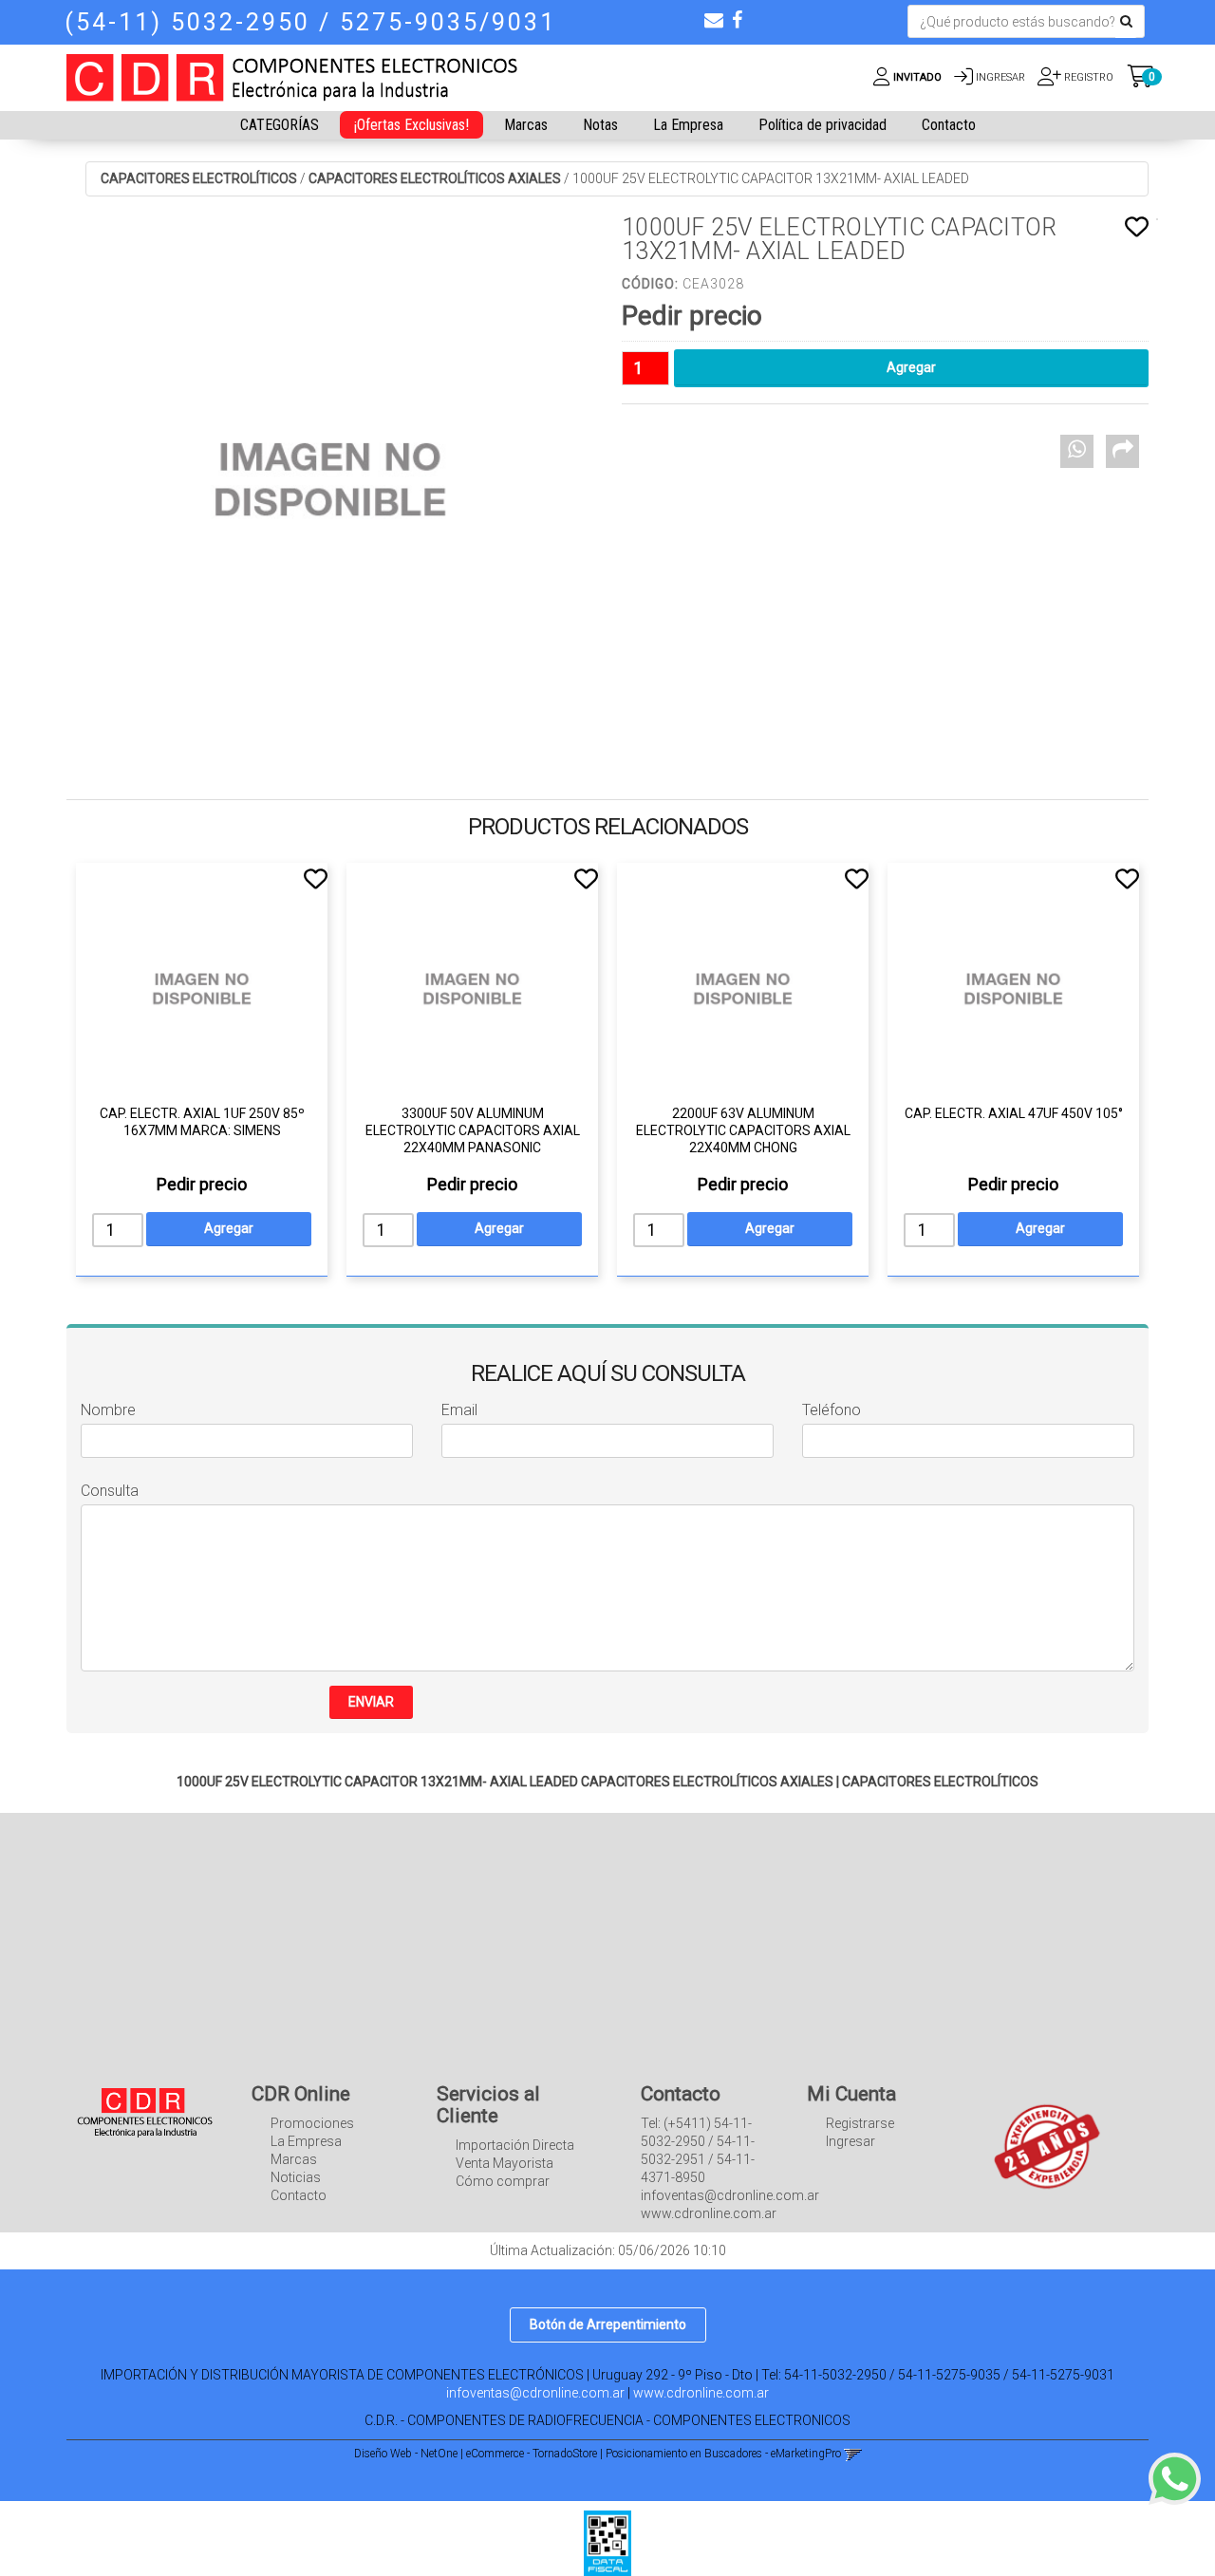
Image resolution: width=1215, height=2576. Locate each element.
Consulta (110, 1491)
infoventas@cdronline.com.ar (535, 2393)
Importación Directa (515, 2145)
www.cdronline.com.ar (701, 2393)
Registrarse (860, 2123)
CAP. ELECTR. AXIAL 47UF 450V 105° (1014, 1113)
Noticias (296, 2177)
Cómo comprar (503, 2181)
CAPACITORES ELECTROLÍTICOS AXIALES (435, 178)
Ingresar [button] (1000, 77)
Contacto (949, 125)
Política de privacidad (822, 125)
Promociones (312, 2123)
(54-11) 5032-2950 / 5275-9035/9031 (310, 22)
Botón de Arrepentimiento (608, 2324)
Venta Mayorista (505, 2163)
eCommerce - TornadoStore (532, 2454)
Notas (600, 125)
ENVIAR (371, 1702)
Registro (1087, 77)
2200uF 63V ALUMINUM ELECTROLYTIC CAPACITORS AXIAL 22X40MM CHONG (743, 1130)
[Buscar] (1126, 22)
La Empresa (688, 125)
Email (459, 1410)
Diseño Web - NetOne (406, 2454)
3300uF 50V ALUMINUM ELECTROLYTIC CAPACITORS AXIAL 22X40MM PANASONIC (473, 1130)
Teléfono (832, 1410)
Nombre (108, 1410)
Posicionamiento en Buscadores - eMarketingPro (723, 2454)
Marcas (526, 125)
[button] (714, 20)
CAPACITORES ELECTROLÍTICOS (199, 178)
